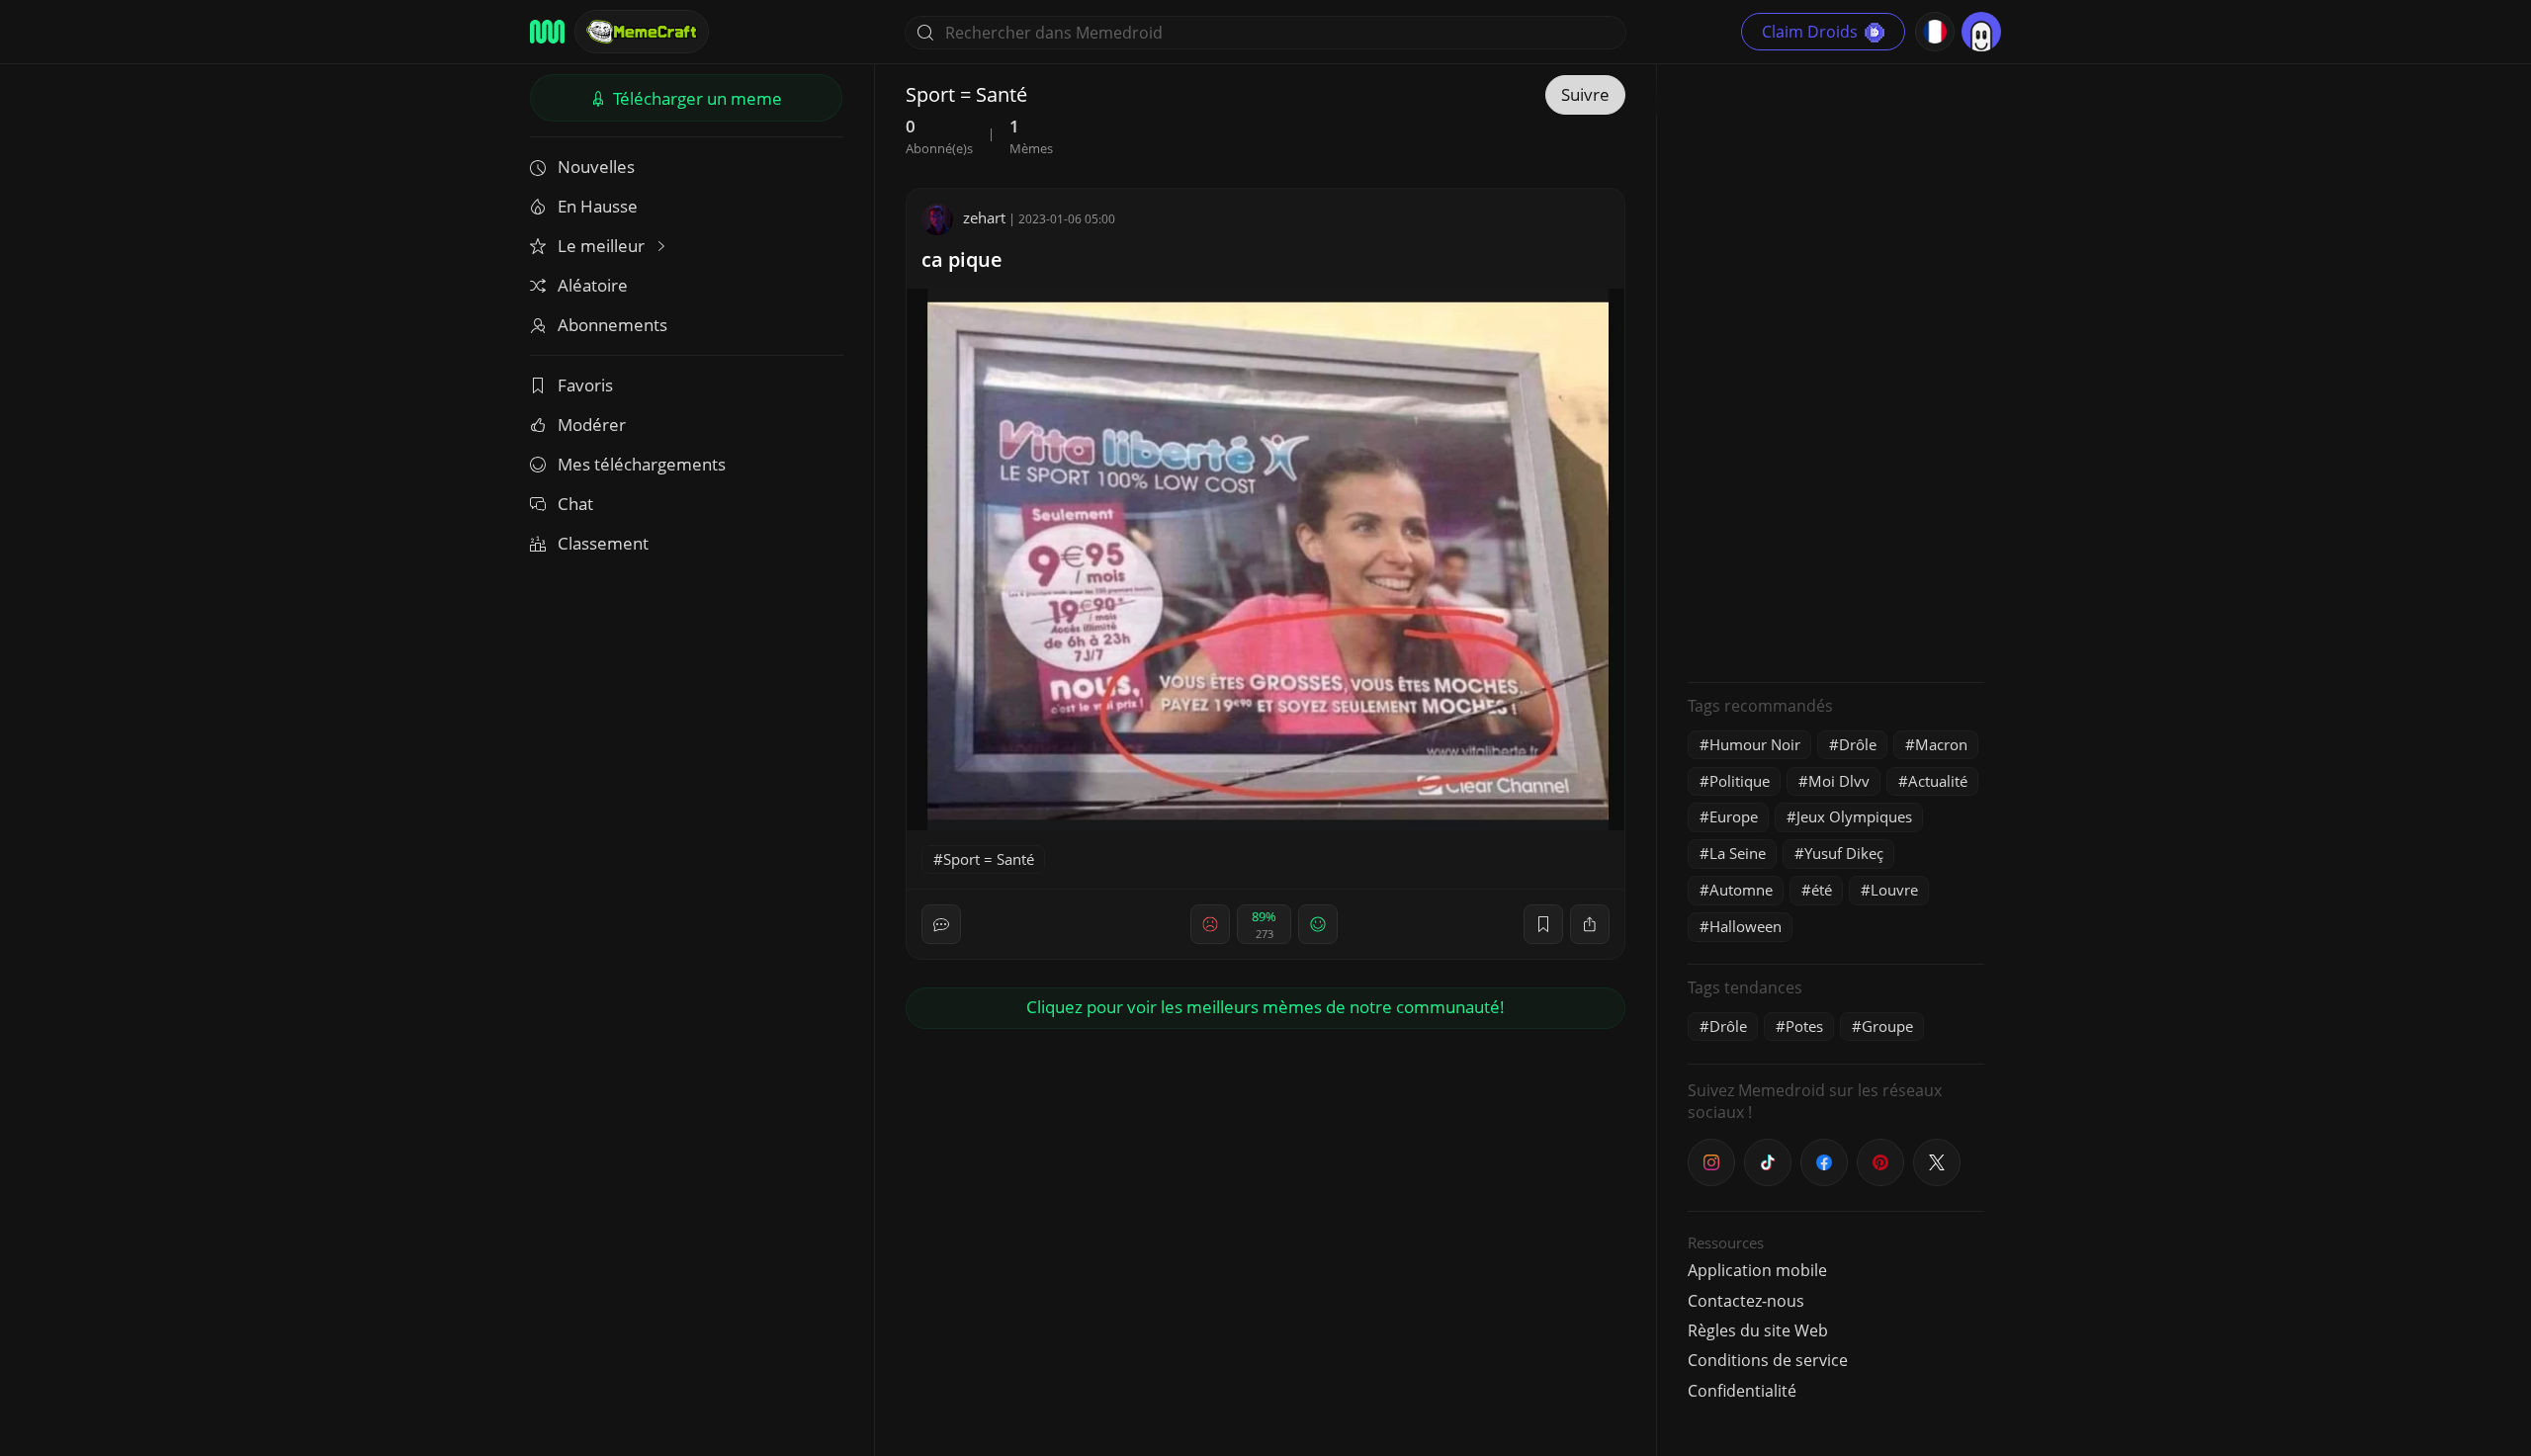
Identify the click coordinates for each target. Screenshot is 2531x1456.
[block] (1590, 924)
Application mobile (1757, 1270)
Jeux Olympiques (1854, 816)
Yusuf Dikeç (1844, 853)
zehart (984, 217)
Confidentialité (1742, 1391)
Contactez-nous (1746, 1301)
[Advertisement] (1836, 371)
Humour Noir (1755, 744)
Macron (1941, 744)
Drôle (1858, 744)
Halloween (1746, 926)
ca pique (962, 259)
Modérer (592, 425)
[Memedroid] (547, 32)
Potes (1804, 1026)
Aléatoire (593, 285)
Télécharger (696, 98)
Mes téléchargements (642, 464)
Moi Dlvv (1839, 781)
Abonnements (612, 325)
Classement (603, 543)
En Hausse (598, 206)
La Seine (1738, 853)
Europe (1734, 816)
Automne (1741, 890)
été (1822, 890)
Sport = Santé (989, 859)
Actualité (1938, 781)
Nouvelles (596, 167)
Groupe (1887, 1026)
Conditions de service (1768, 1360)
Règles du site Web (1758, 1330)
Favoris (585, 385)
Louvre (1894, 890)
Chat (575, 504)
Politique (1740, 781)
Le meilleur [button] (603, 246)
